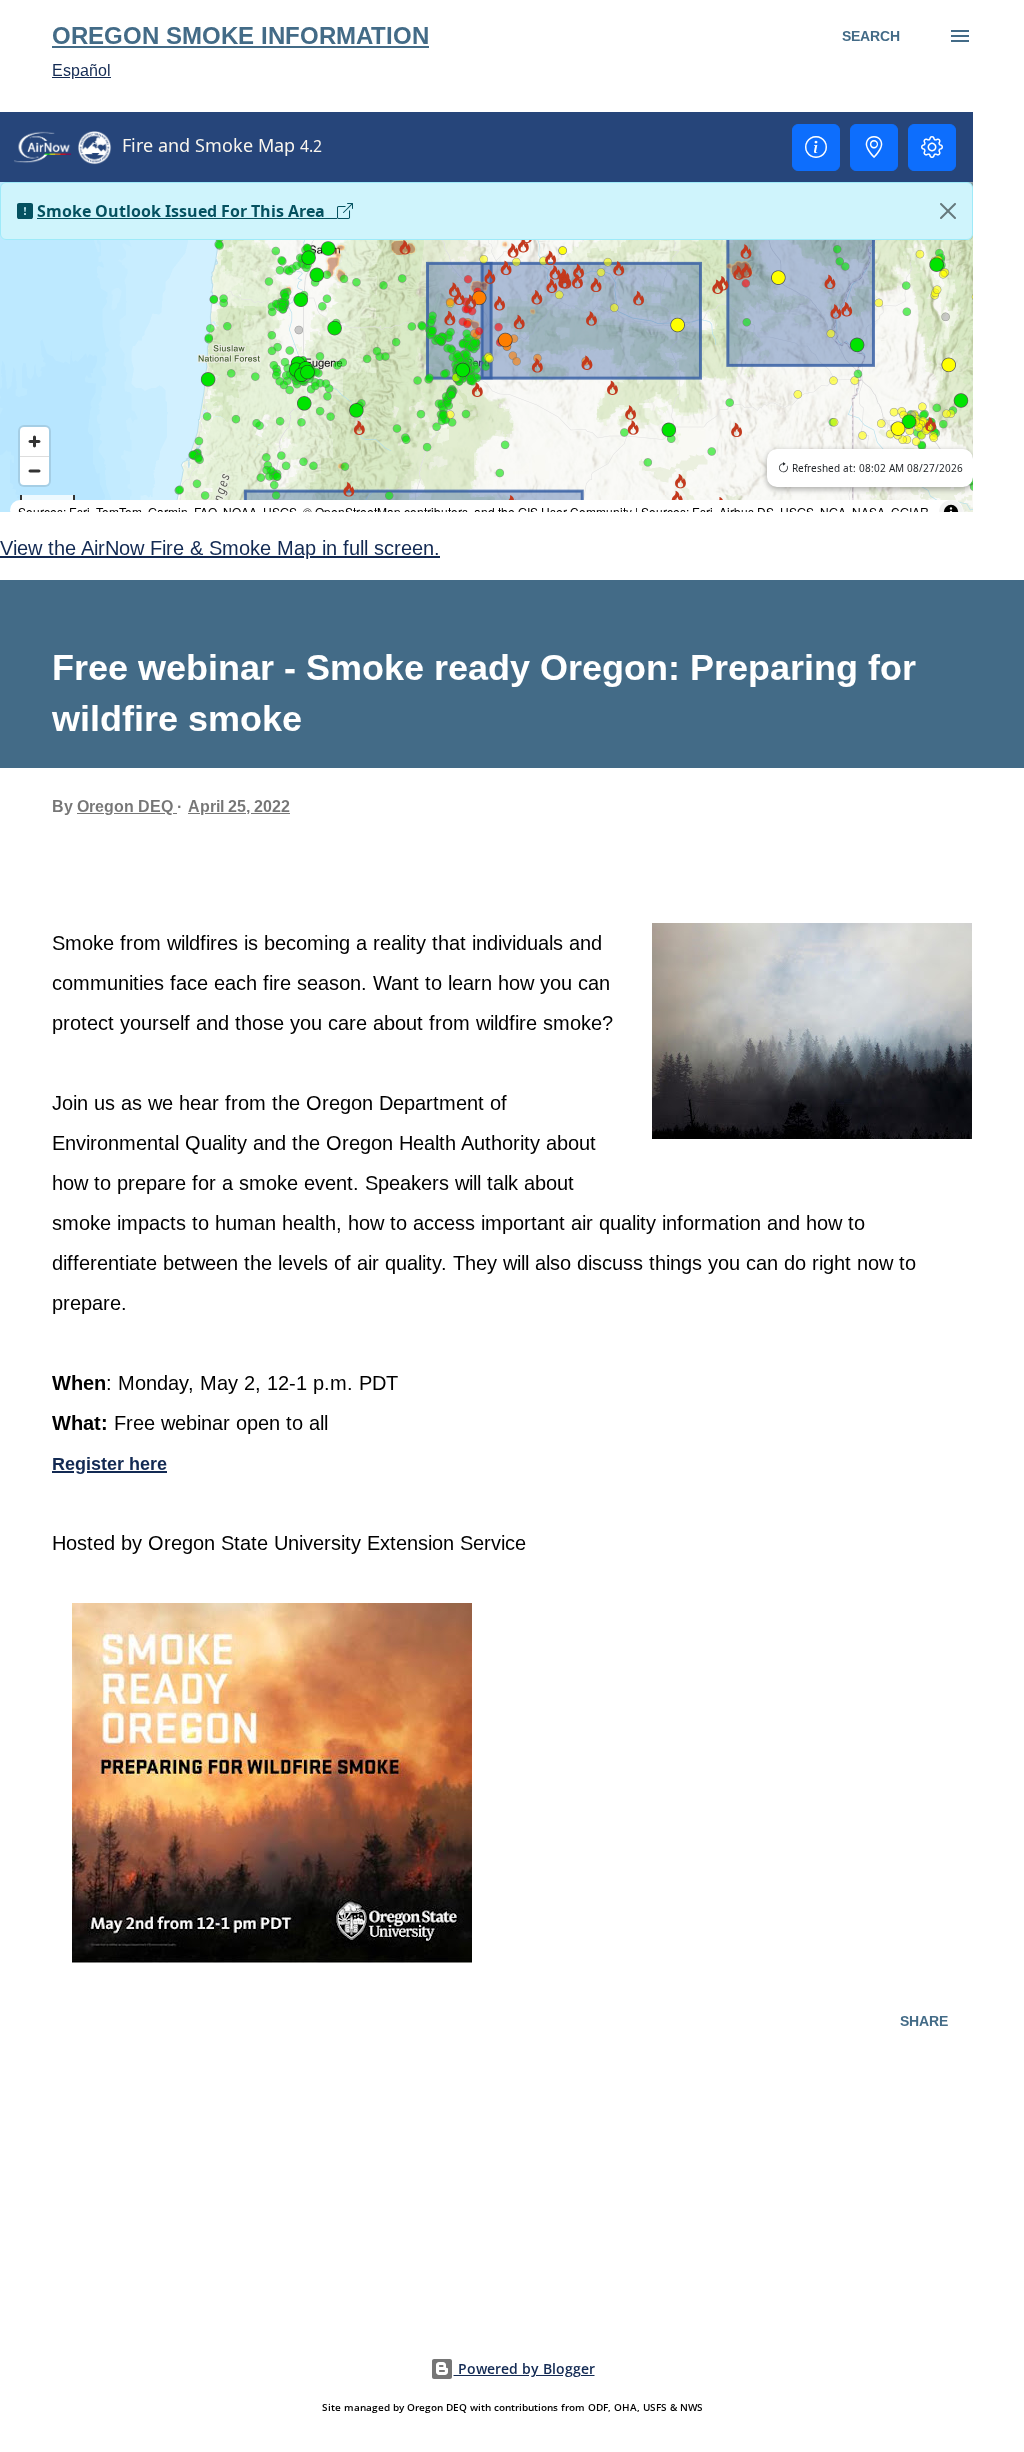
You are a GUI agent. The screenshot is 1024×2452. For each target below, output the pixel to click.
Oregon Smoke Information (240, 35)
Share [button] (924, 2021)
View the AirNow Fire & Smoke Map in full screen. (220, 548)
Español (81, 70)
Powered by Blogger (524, 2368)
